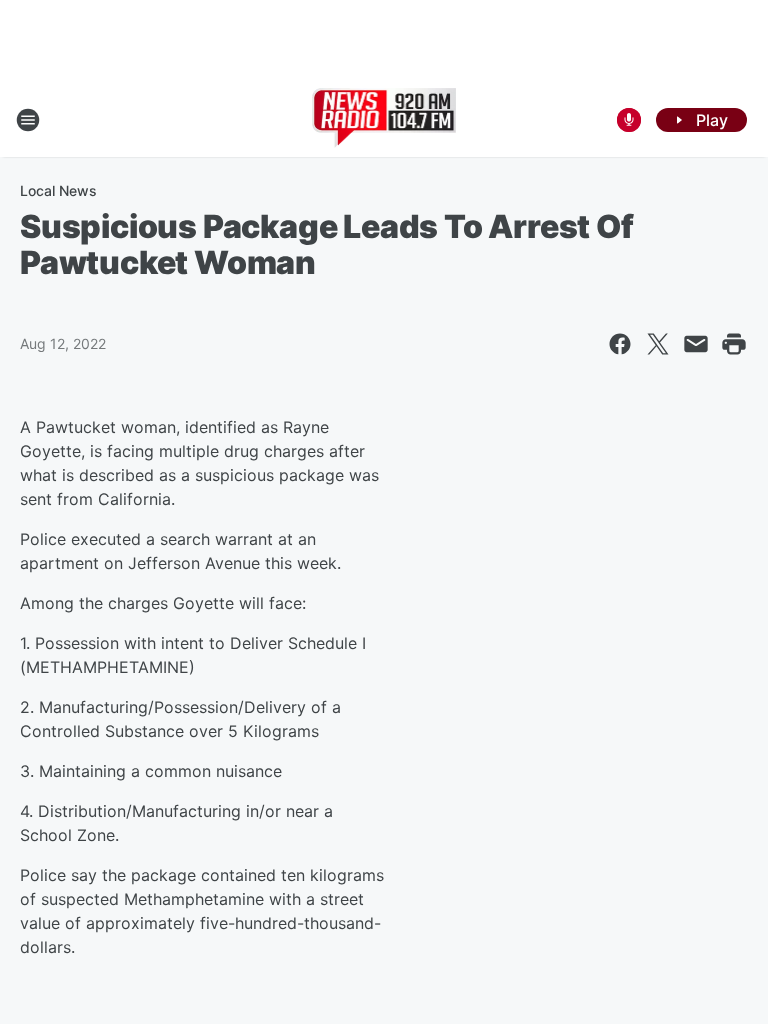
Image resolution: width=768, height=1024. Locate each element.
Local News (58, 190)
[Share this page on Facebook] (620, 344)
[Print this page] (734, 344)
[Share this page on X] (658, 344)
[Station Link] (384, 120)
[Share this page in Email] (696, 344)
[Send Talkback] (629, 120)
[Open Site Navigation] (28, 120)
